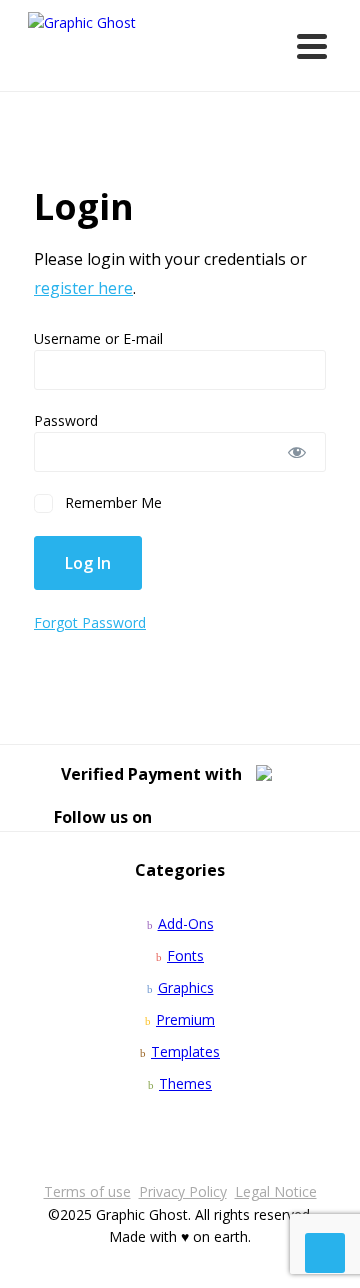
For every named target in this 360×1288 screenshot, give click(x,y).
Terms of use (87, 1191)
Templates (185, 1051)
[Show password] (297, 452)
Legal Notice (276, 1191)
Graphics (186, 987)
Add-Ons (186, 923)
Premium (185, 1019)
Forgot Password (90, 622)
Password (66, 420)
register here (83, 288)
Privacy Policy (183, 1191)
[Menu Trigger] (312, 45)
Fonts (185, 955)
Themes (185, 1083)
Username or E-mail (98, 338)
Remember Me (111, 502)
